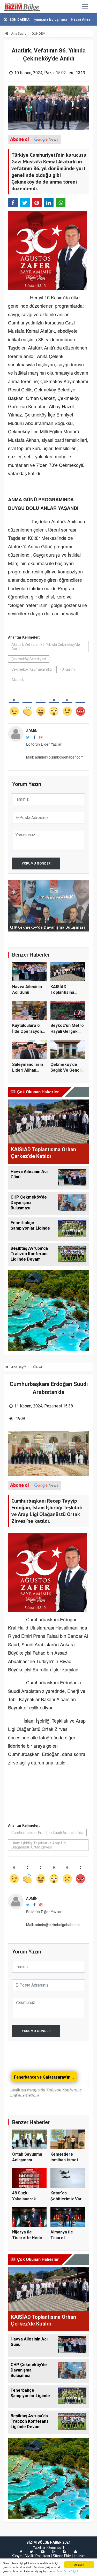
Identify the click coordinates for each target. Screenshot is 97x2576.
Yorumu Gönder (36, 863)
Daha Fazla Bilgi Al (68, 2571)
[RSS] (65, 2552)
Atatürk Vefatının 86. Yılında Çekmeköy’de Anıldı (46, 647)
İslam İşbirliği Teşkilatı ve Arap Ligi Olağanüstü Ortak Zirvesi (39, 1845)
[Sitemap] (76, 2552)
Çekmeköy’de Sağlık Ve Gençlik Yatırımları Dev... (67, 1070)
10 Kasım (67, 669)
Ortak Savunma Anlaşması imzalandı (27, 2160)
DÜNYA (37, 1367)
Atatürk (18, 680)
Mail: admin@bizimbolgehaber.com (55, 757)
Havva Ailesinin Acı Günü (63, 19)
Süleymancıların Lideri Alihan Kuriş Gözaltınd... (28, 1070)
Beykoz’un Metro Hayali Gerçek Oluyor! (67, 1031)
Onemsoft (56, 2548)
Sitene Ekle (62, 2556)
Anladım (79, 2564)
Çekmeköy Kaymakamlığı (32, 669)
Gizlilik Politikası (37, 2556)
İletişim (80, 2556)
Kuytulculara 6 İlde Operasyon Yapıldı (27, 1031)
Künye (17, 2556)
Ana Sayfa (18, 33)
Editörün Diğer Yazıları (44, 744)
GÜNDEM (39, 33)
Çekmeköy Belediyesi (29, 659)
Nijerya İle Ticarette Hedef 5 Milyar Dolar (28, 2238)
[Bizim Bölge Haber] (23, 6)
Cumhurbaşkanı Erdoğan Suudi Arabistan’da (47, 1833)
